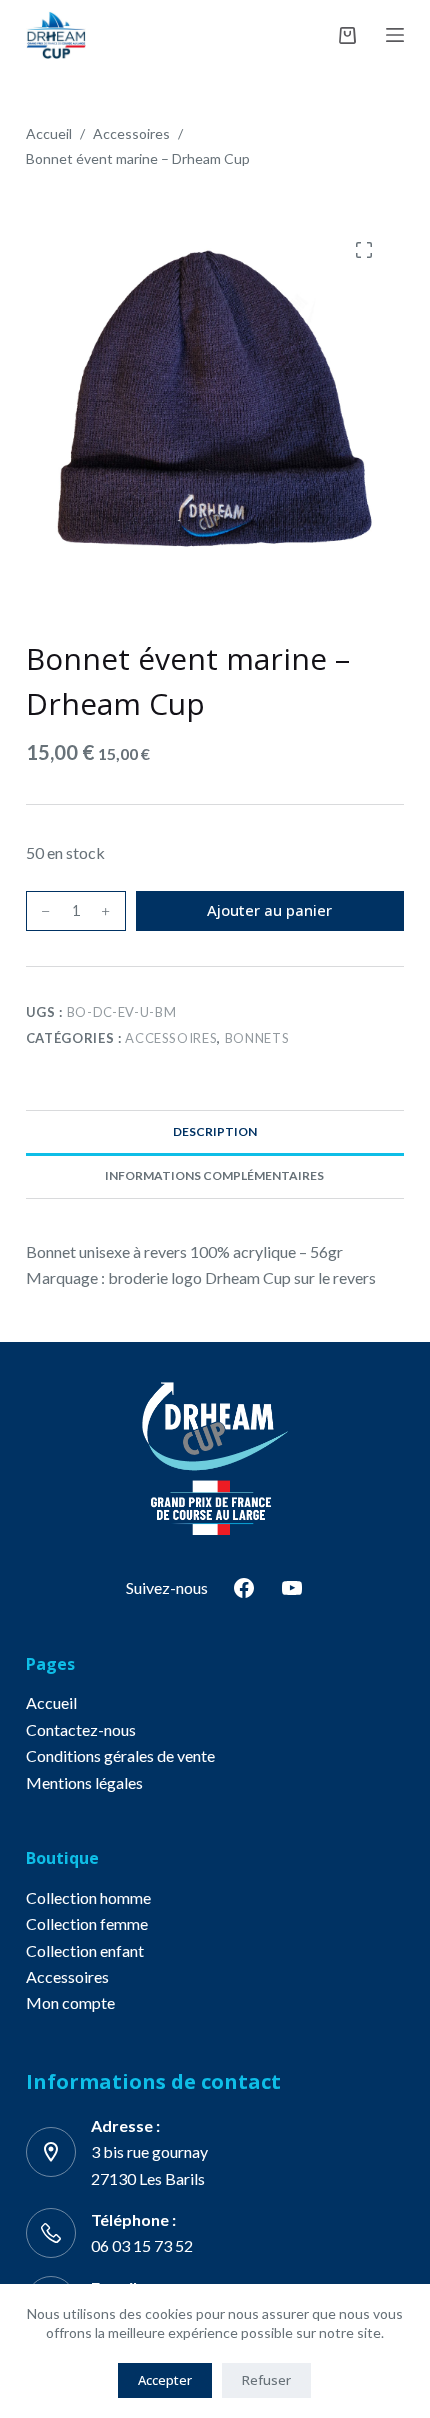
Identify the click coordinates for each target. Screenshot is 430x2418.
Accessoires (171, 1038)
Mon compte (70, 2002)
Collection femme (87, 1923)
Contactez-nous (81, 1729)
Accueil (51, 1702)
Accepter (165, 2380)
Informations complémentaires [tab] (214, 1175)
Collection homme (88, 1897)
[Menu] (395, 35)
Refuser (266, 2380)
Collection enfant (85, 1950)
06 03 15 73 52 (142, 2245)
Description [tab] (215, 1131)
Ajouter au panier (269, 910)
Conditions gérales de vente (120, 1755)
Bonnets (257, 1038)
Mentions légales (84, 1782)
